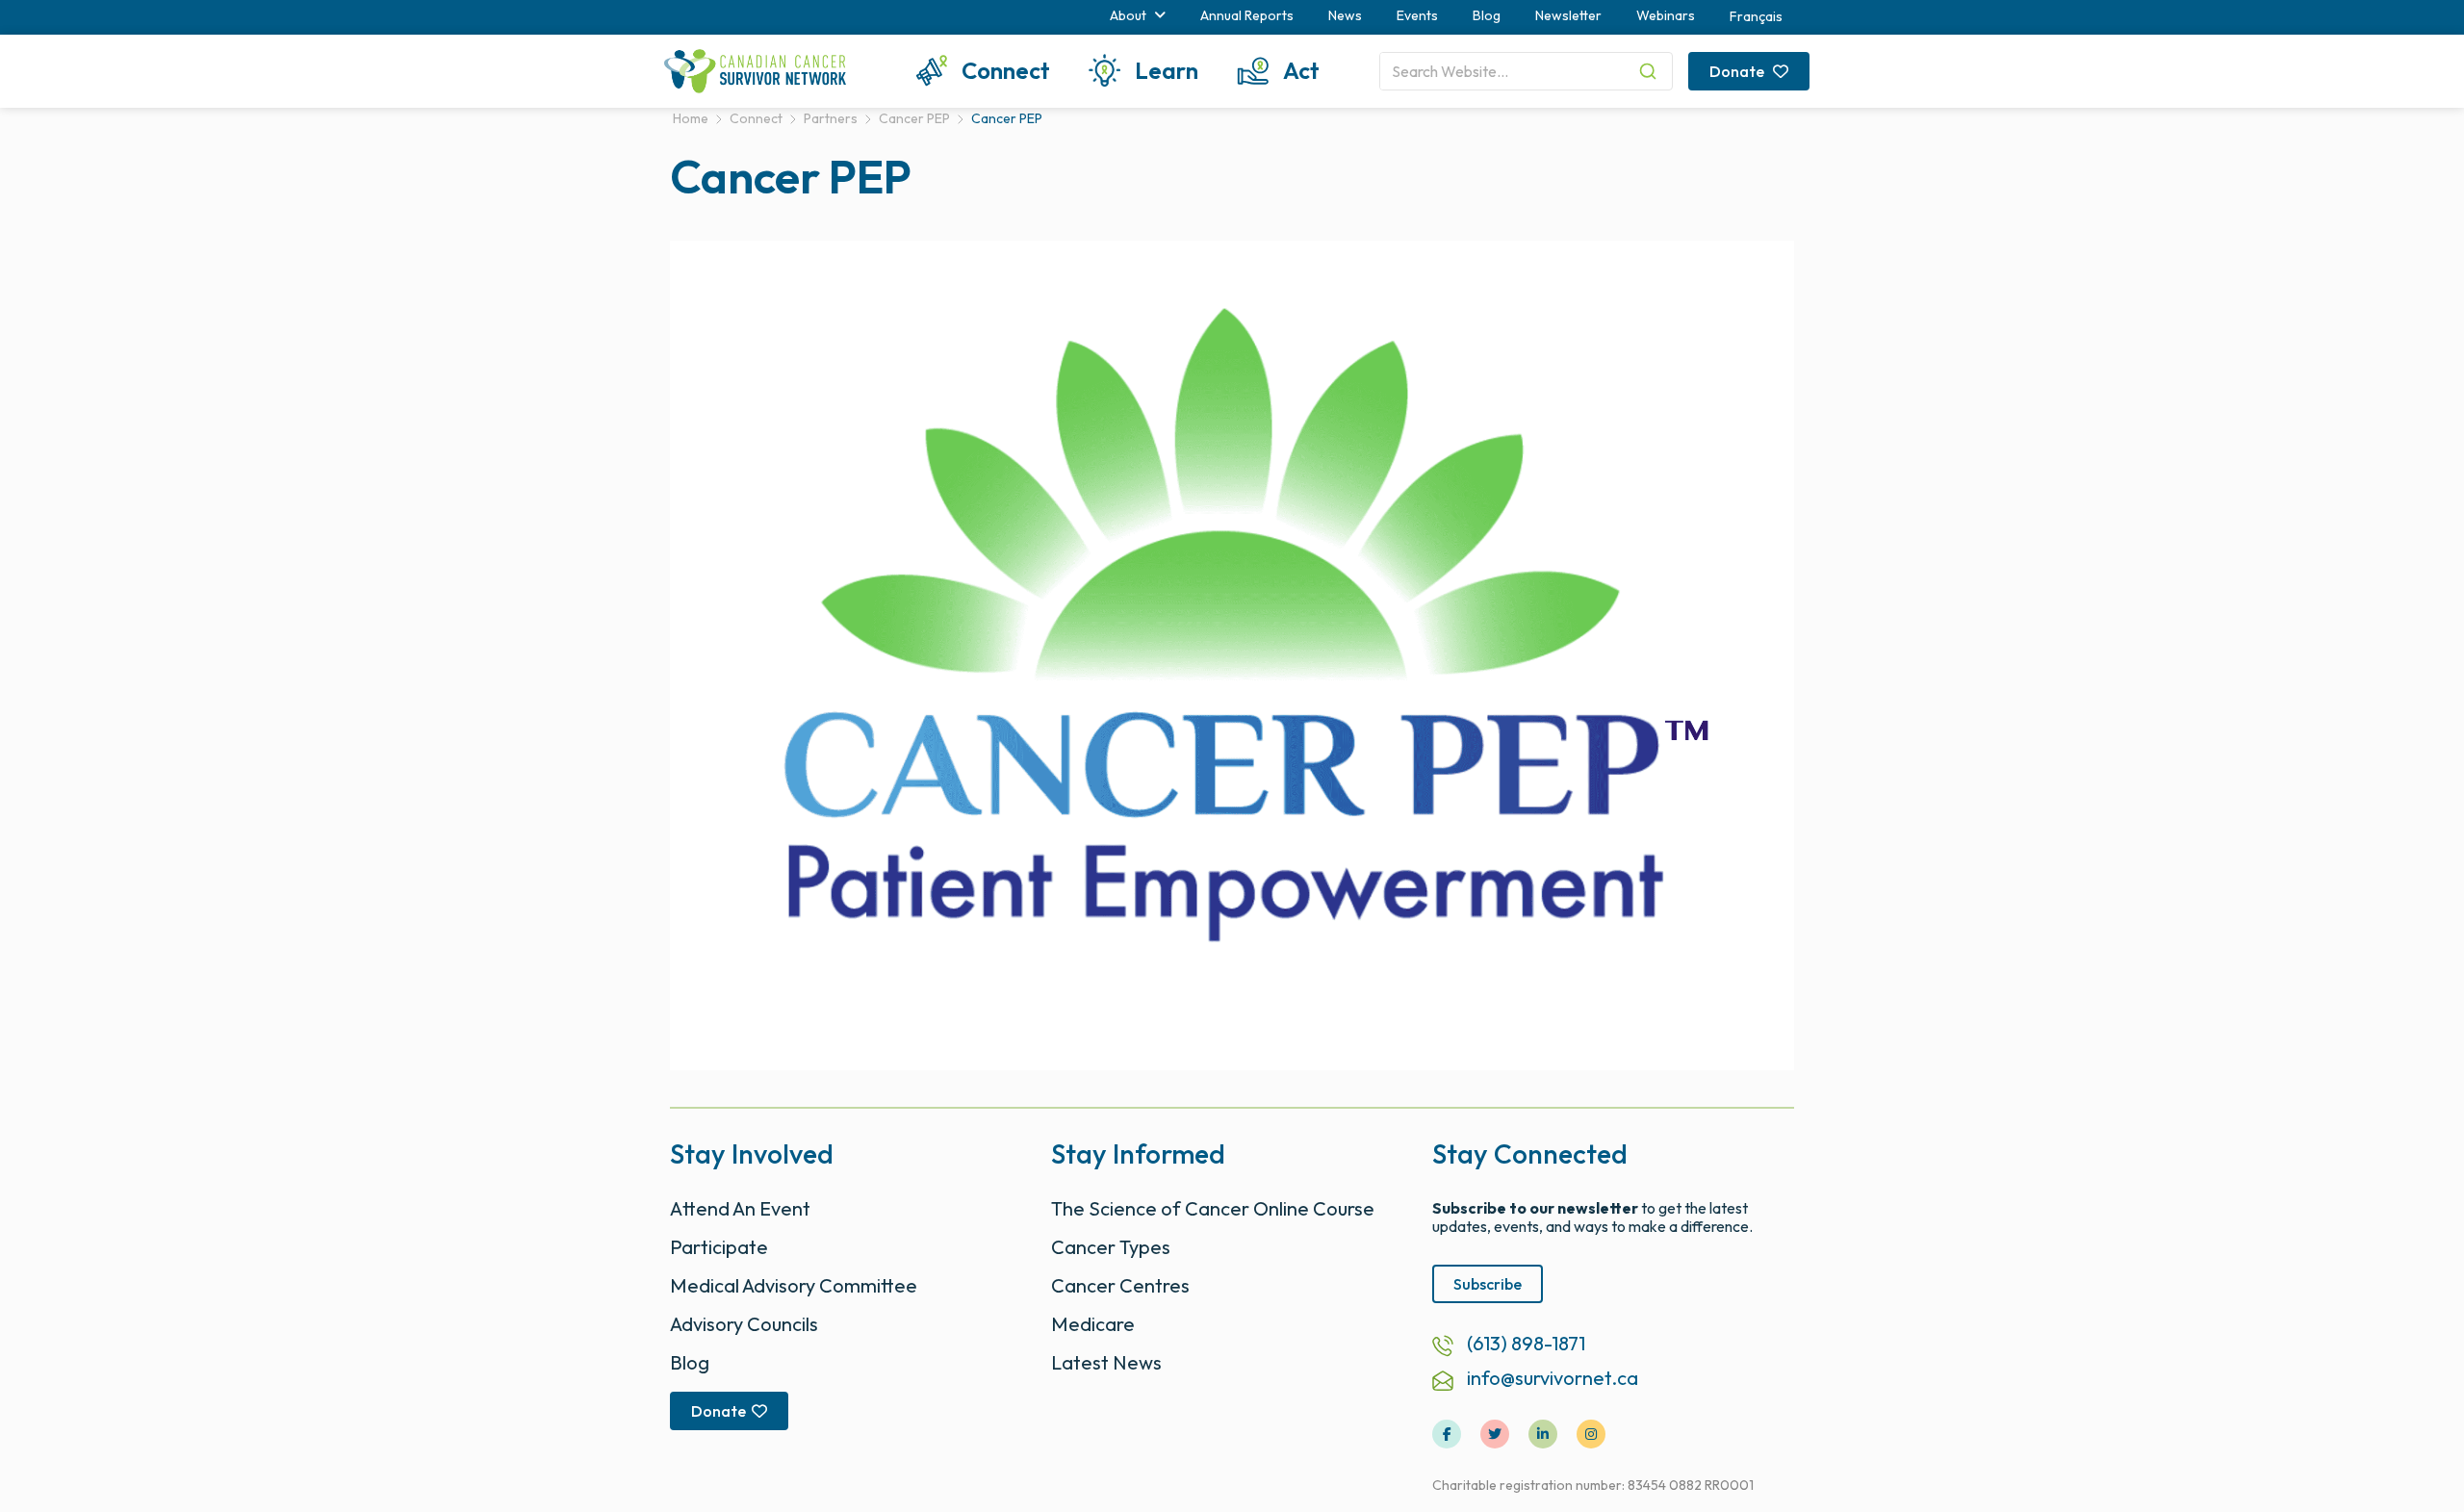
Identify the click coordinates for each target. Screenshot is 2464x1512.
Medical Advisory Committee (794, 1285)
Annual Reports (1247, 15)
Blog (1487, 15)
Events (1417, 15)
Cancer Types (1111, 1247)
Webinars (1666, 15)
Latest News (1106, 1362)
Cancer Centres (1120, 1285)
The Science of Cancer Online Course (1213, 1208)
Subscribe (1488, 1284)
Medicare (1093, 1324)
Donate (1738, 71)
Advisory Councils (744, 1324)
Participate (719, 1247)
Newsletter (1568, 15)
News (1345, 15)
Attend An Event (740, 1208)
